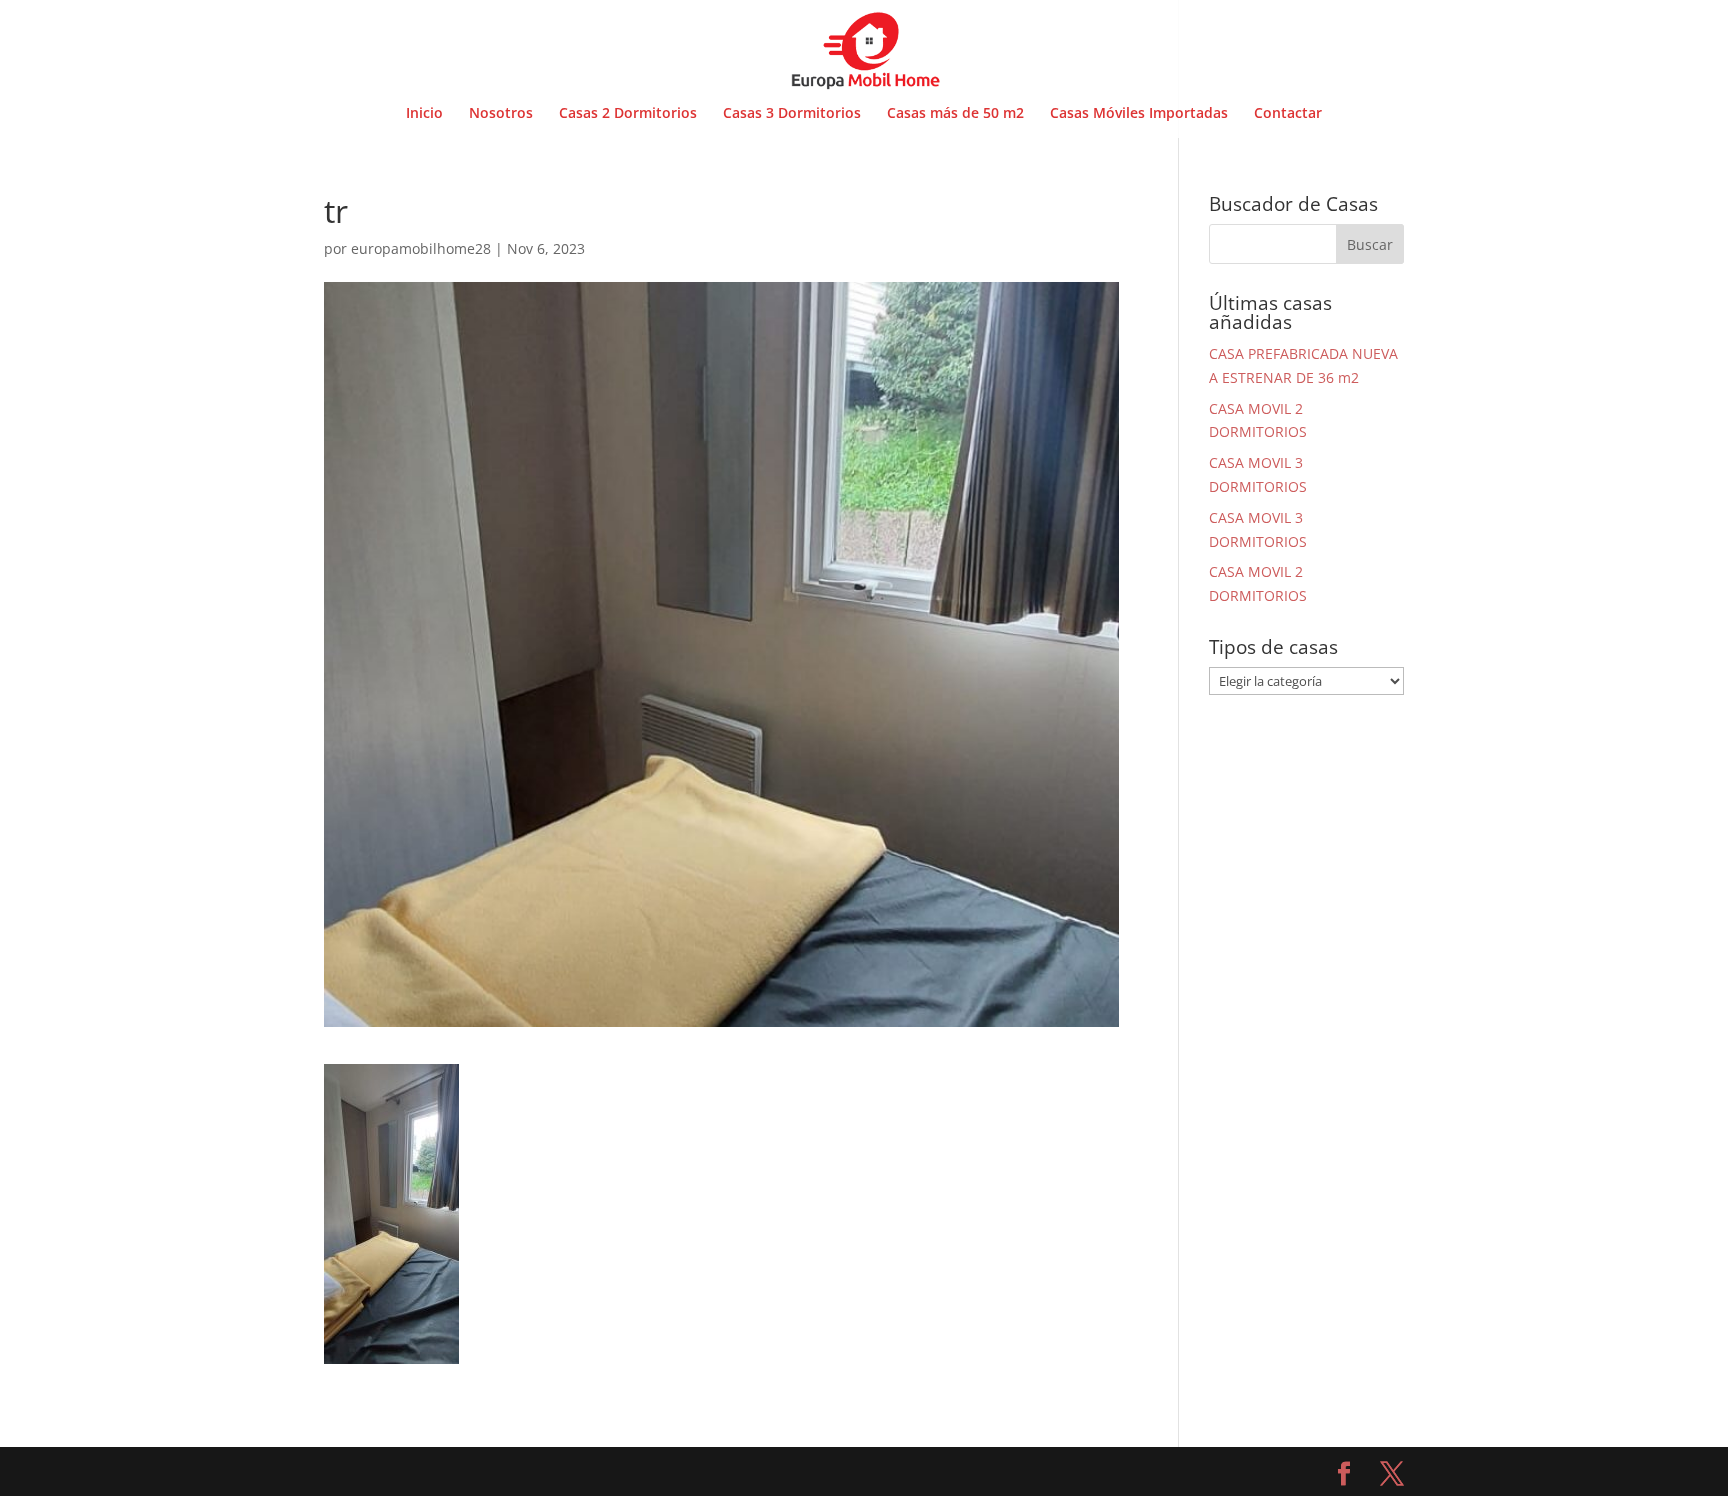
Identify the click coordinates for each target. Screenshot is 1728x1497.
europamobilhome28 (421, 248)
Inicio (424, 114)
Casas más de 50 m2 (955, 114)
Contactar (1288, 114)
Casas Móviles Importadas (1139, 114)
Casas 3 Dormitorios (792, 114)
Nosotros (501, 114)
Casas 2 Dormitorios (628, 114)
